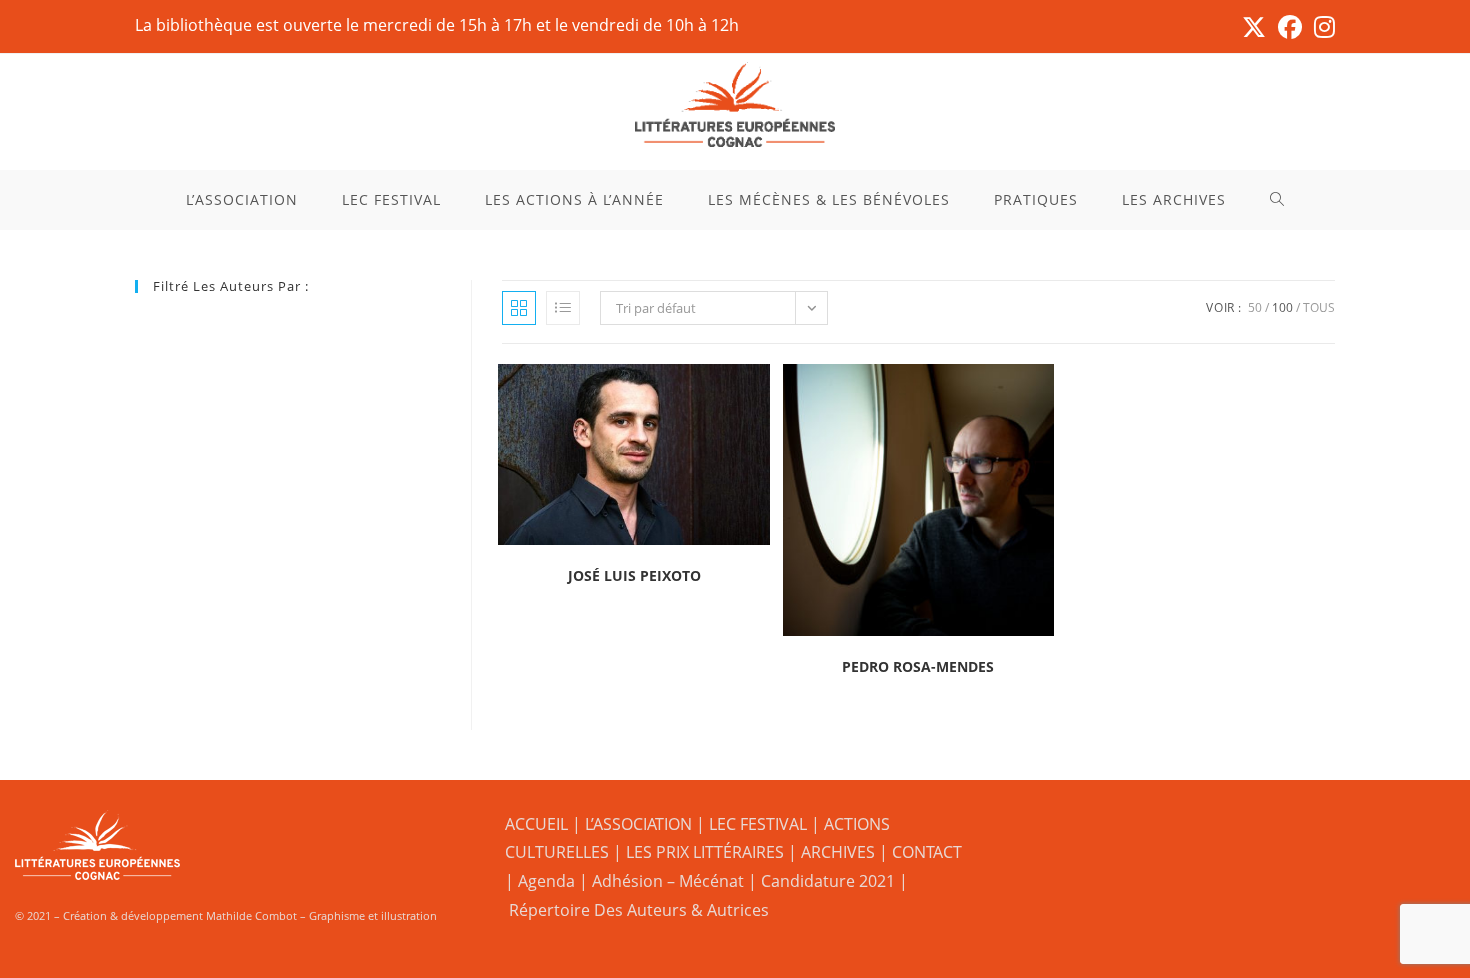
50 (1255, 307)
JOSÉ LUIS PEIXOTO (634, 575)
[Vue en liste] (563, 308)
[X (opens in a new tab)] (1254, 27)
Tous (1319, 307)
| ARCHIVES (833, 852)
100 (1282, 307)
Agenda (546, 881)
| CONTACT (920, 852)
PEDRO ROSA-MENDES (918, 666)
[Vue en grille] (519, 308)
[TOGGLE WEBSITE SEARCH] (1277, 200)
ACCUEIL (536, 824)
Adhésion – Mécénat (668, 881)
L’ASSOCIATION (638, 824)
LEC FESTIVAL (758, 824)
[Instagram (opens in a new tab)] (1321, 27)
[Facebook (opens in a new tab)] (1290, 27)
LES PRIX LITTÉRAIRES (705, 852)
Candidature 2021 (828, 881)
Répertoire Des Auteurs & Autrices (639, 910)
